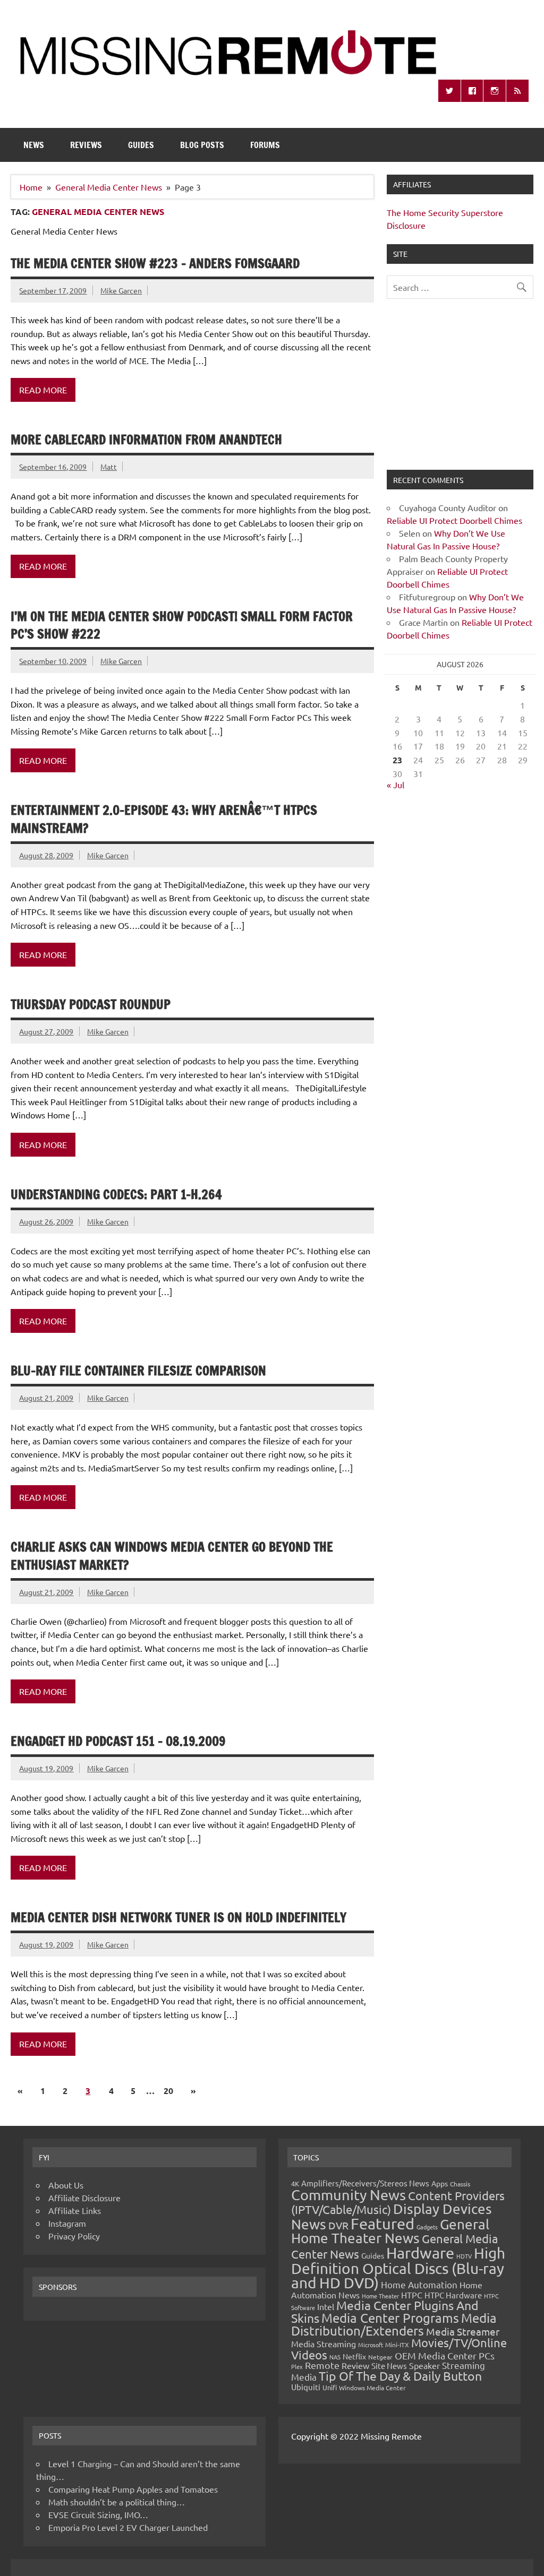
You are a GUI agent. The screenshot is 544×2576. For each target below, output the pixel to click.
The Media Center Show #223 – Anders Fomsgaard (155, 263)
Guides (141, 145)
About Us (66, 2185)
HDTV (464, 2256)
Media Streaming (324, 2344)
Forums (265, 145)
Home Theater (380, 2296)
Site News (389, 2366)
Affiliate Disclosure (84, 2198)
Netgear (380, 2357)
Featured (382, 2224)
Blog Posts (202, 145)
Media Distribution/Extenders (394, 2324)
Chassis (460, 2184)
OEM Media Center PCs (445, 2355)
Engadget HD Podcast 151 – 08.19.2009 (118, 1741)
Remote (322, 2365)
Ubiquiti (306, 2387)
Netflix (354, 2356)
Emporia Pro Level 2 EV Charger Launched (128, 2527)
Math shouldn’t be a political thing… (117, 2502)
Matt (109, 467)
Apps (440, 2183)
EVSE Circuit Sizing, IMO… (98, 2514)
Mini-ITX (397, 2345)
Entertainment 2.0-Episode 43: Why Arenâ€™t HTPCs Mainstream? (164, 819)
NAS (335, 2357)
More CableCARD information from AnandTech (146, 440)
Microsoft (371, 2345)
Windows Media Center (372, 2388)
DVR (338, 2225)
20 (168, 2091)
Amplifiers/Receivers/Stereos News (365, 2183)
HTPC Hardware (453, 2295)
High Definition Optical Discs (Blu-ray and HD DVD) (398, 2268)
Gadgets (427, 2227)
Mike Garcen (121, 290)
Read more (43, 390)
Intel (326, 2306)
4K (295, 2183)
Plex (297, 2366)
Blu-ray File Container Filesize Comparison (138, 1371)
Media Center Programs (390, 2318)
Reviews (86, 145)
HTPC (412, 2295)
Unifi (330, 2387)
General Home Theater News (390, 2231)
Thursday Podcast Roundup (91, 1004)
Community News (348, 2195)
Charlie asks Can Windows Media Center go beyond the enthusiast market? (172, 1556)
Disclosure (406, 225)
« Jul (396, 785)
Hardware (420, 2253)
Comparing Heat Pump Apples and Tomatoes (133, 2489)
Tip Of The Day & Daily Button (400, 2376)
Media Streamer (463, 2331)
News (34, 145)
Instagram (67, 2223)
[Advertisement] (460, 391)
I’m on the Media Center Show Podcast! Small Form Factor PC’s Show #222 (182, 625)
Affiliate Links (75, 2210)
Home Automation (419, 2284)
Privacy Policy (74, 2236)
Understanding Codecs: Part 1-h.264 (116, 1194)
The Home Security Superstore (445, 212)
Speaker (424, 2365)
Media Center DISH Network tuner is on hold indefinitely (178, 1917)
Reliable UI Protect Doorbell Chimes (454, 520)
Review (355, 2365)
